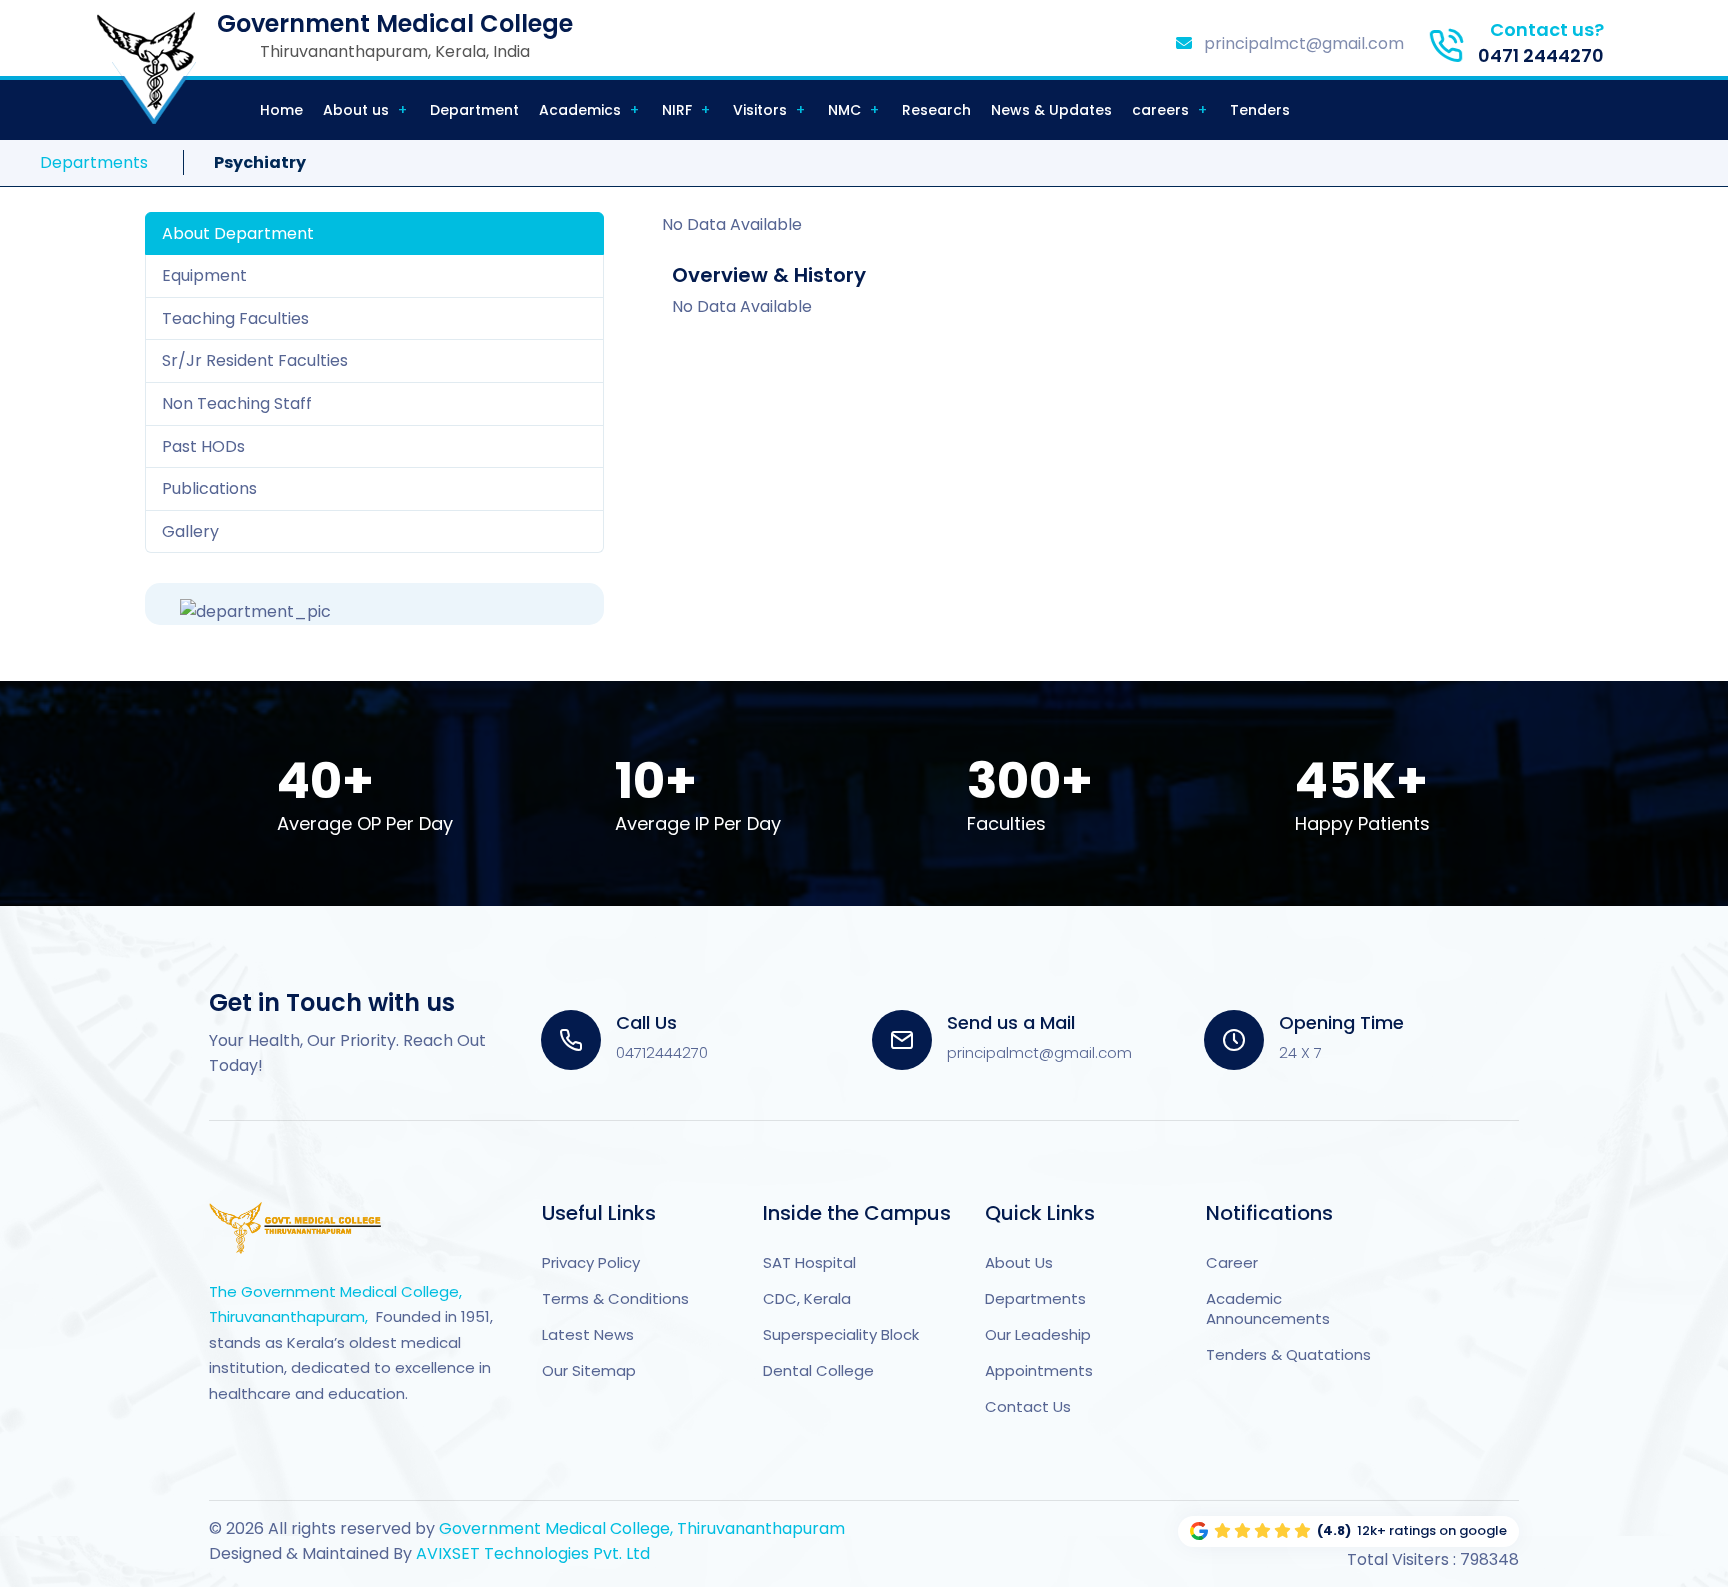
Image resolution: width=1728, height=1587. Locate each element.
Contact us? (1547, 29)
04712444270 (662, 1052)
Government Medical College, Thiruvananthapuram (642, 1528)
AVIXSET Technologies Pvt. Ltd (531, 1553)
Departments (94, 162)
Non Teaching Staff (237, 403)
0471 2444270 (1541, 55)
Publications (209, 488)
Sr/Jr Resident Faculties (255, 360)
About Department (238, 233)
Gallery (190, 531)
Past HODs (203, 446)
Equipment (204, 275)
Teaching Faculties (235, 318)
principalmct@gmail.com (1302, 43)
